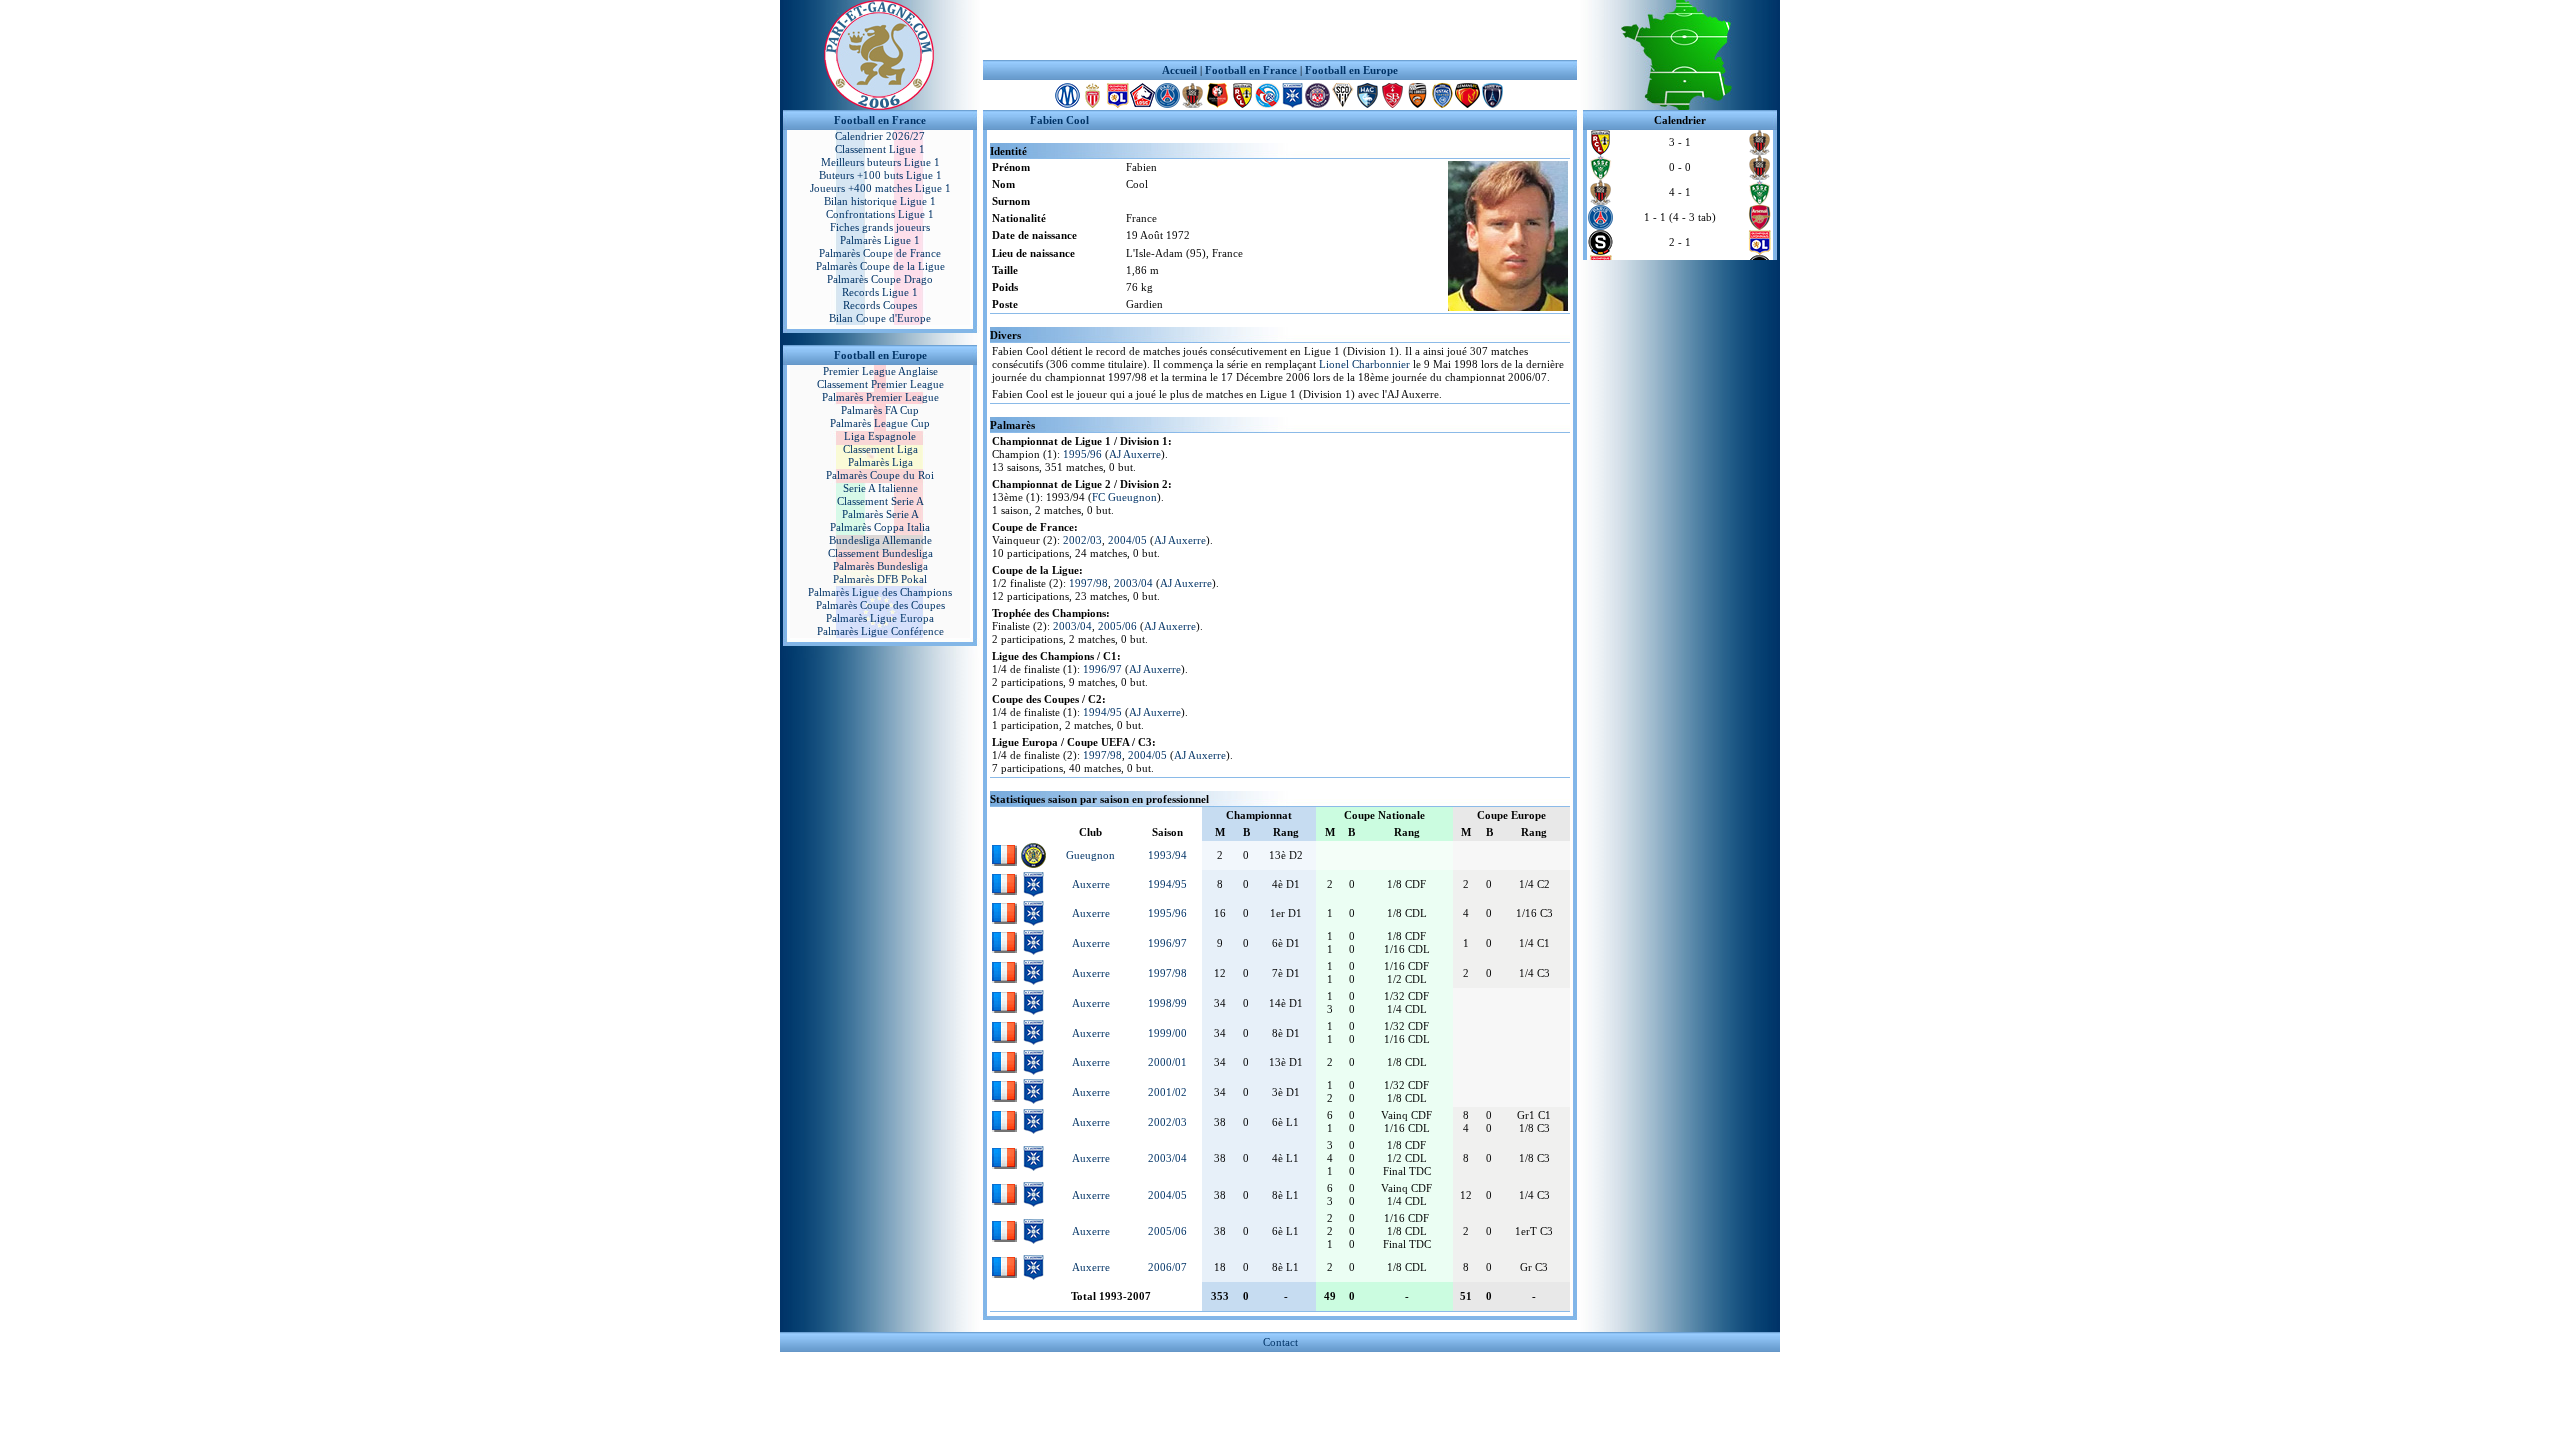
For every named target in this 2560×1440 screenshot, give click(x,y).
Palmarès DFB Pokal (880, 579)
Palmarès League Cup (880, 423)
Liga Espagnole (880, 436)
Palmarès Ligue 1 (880, 240)
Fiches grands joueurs (880, 227)
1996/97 (1102, 669)
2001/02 (1167, 1092)
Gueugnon (1090, 855)
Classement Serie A (880, 501)
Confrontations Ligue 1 (880, 214)
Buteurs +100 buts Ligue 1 (880, 175)
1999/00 (1167, 1033)
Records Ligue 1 (880, 292)
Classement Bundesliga (880, 553)
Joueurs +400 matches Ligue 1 (880, 188)
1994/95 (1102, 712)
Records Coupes (880, 305)
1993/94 (1167, 855)
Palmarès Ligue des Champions (880, 592)
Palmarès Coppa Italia (880, 527)
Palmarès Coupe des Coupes (880, 605)
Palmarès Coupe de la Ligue (880, 266)
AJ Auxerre (1135, 454)
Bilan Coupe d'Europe (880, 318)
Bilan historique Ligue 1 (880, 201)
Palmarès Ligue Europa (880, 618)
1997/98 (1088, 583)
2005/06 (1117, 626)
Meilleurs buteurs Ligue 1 (880, 162)
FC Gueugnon (1124, 497)
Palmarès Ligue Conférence (880, 631)
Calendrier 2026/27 (880, 136)
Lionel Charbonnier (1364, 364)
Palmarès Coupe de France (880, 253)
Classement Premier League (880, 384)
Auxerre (1091, 884)
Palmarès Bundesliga (880, 566)
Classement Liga (880, 449)
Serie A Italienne (880, 488)
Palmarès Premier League (880, 397)
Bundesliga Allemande (880, 540)
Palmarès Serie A (880, 514)
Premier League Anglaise (880, 371)
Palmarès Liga (880, 462)
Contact (1280, 1342)
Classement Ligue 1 (880, 149)
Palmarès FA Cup (880, 410)
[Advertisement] (1280, 30)
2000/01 (1167, 1062)
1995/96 (1082, 454)
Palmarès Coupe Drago (880, 279)
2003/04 (1133, 583)
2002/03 (1082, 540)
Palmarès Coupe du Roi (880, 475)
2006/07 (1167, 1267)
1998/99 (1167, 1003)
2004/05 (1127, 540)
